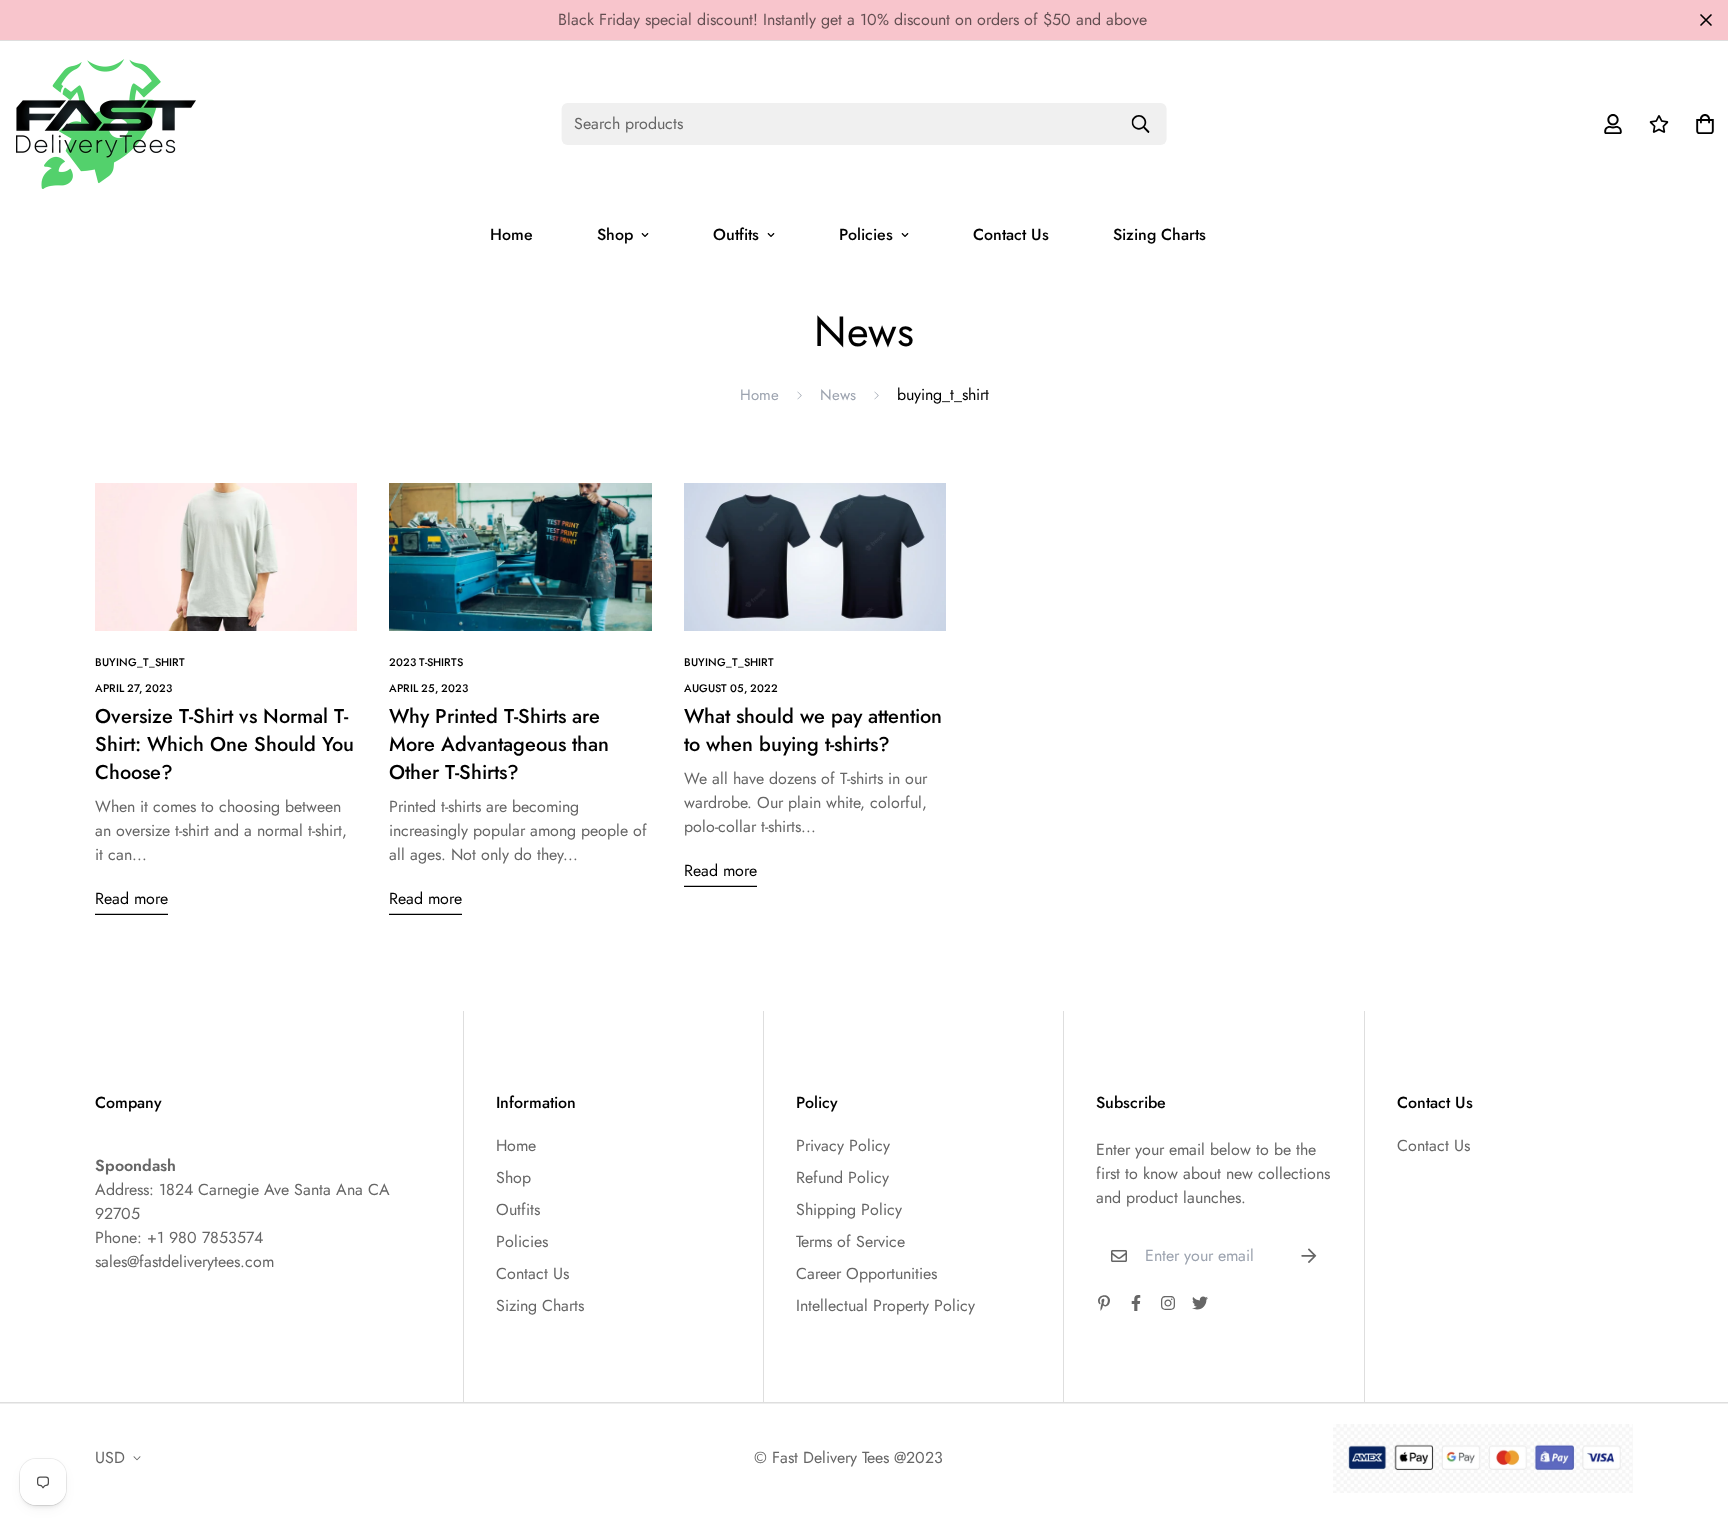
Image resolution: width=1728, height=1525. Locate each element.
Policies (866, 234)
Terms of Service (850, 1241)
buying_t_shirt (140, 662)
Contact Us (1011, 234)
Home (511, 234)
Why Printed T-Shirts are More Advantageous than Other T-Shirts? (499, 744)
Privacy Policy (843, 1145)
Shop (615, 234)
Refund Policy (842, 1177)
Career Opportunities (866, 1273)
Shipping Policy (849, 1209)
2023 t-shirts (426, 662)
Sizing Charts (1159, 234)
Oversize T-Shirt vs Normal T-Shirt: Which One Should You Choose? (224, 744)
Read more (131, 898)
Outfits (736, 234)
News (838, 395)
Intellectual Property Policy (885, 1305)
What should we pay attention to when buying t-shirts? (813, 730)
